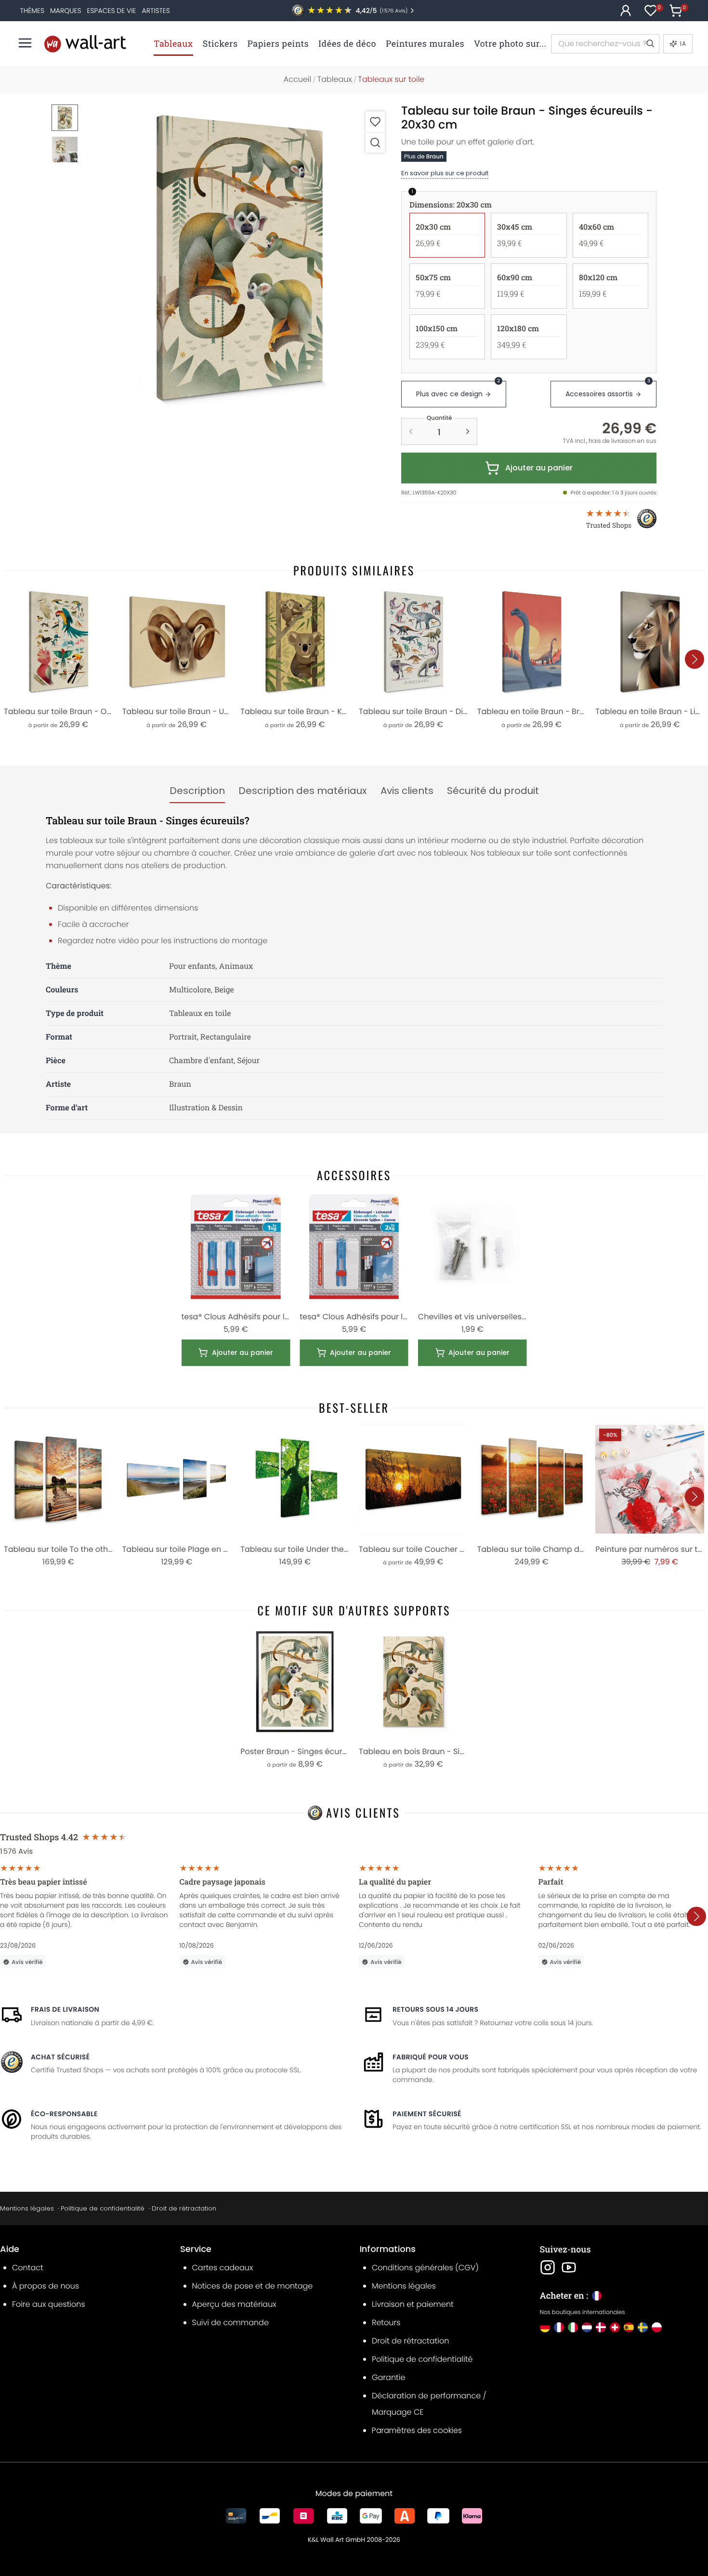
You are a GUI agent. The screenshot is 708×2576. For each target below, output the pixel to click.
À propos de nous (46, 2286)
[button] (239, 257)
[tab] (197, 791)
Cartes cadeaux (223, 2268)
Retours (386, 2322)
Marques (66, 11)
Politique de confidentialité (103, 2208)
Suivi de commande (230, 2322)
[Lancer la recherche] (650, 44)
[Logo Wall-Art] (85, 44)
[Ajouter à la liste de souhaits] (375, 122)
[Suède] (643, 2327)
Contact (28, 2268)
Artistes (156, 11)
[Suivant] (695, 659)
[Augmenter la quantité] (468, 431)
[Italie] (573, 2327)
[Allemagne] (545, 2327)
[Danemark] (601, 2327)
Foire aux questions (49, 2304)
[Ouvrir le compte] (626, 11)
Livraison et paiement (413, 2304)
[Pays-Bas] (587, 2327)
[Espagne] (629, 2327)
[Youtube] (569, 2267)
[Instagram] (548, 2267)
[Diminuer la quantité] (411, 431)
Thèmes (32, 11)
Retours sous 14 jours (435, 2009)
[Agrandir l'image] (375, 142)
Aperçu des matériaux (234, 2304)
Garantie (388, 2377)
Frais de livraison (65, 2009)
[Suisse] (615, 2327)
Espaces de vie (112, 11)
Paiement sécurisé (427, 2114)
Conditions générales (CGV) (425, 2268)
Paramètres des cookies (417, 2430)
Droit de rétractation (184, 2208)
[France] (559, 2327)
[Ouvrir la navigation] (25, 43)
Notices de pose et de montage (253, 2286)
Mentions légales (27, 2208)
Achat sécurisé (60, 2057)
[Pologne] (657, 2327)
